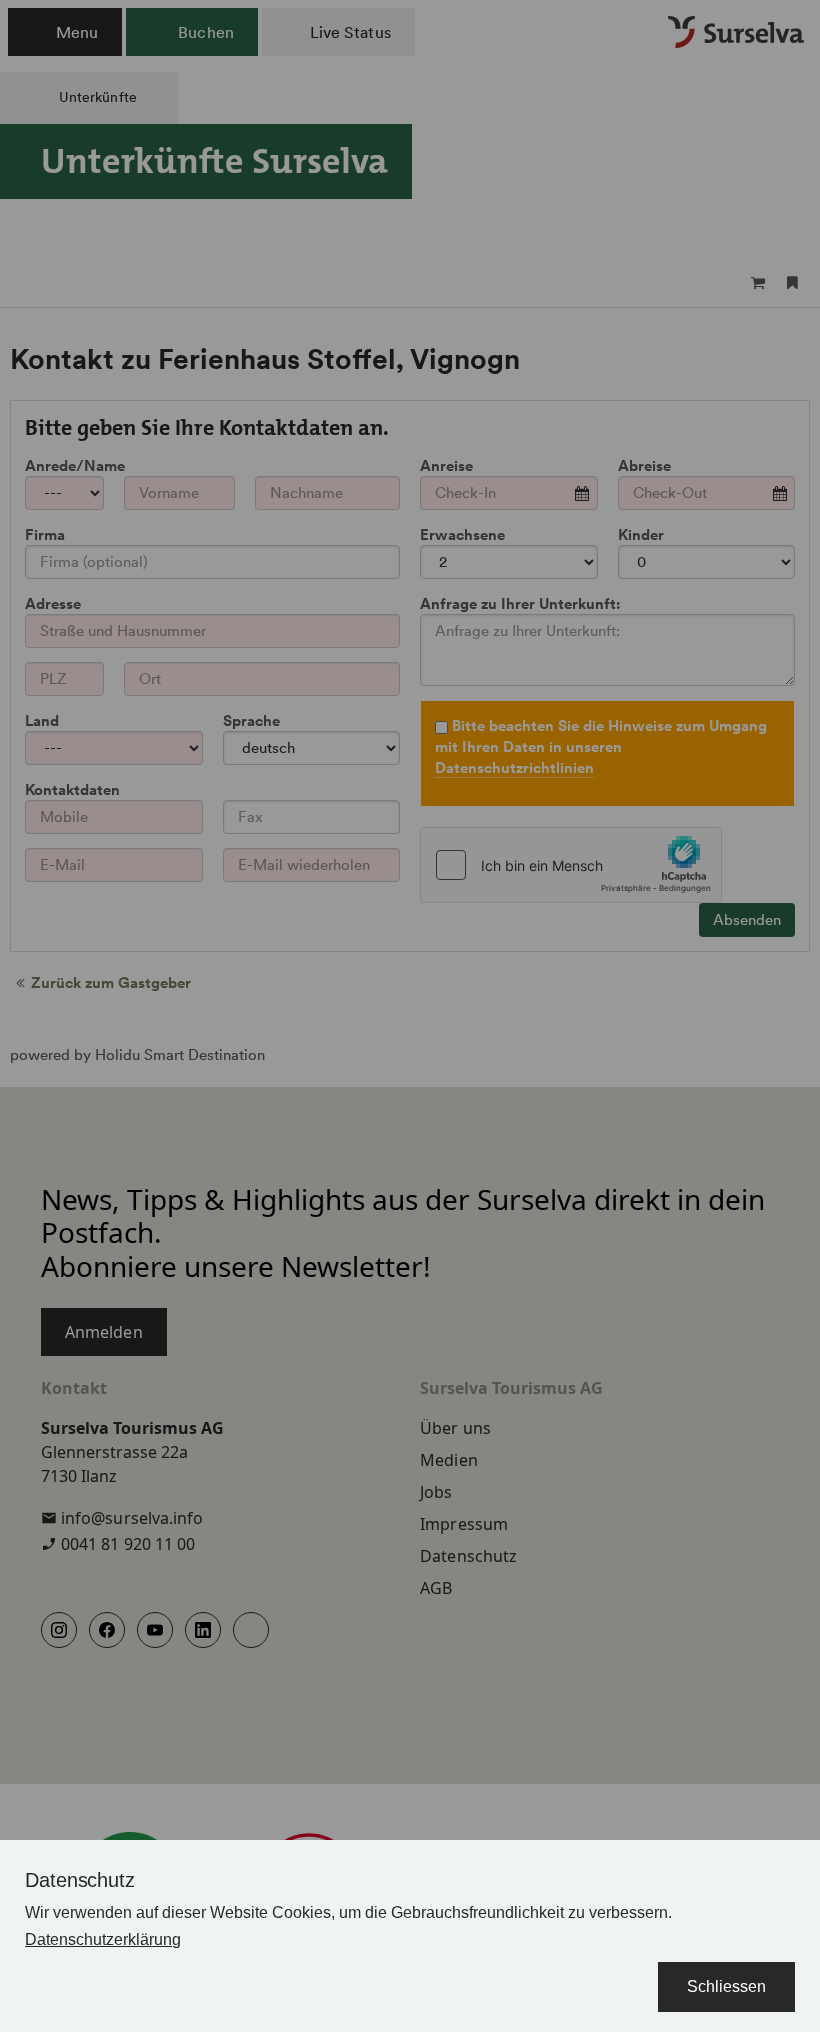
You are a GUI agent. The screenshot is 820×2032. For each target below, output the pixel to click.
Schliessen (726, 1986)
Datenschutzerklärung (103, 1939)
